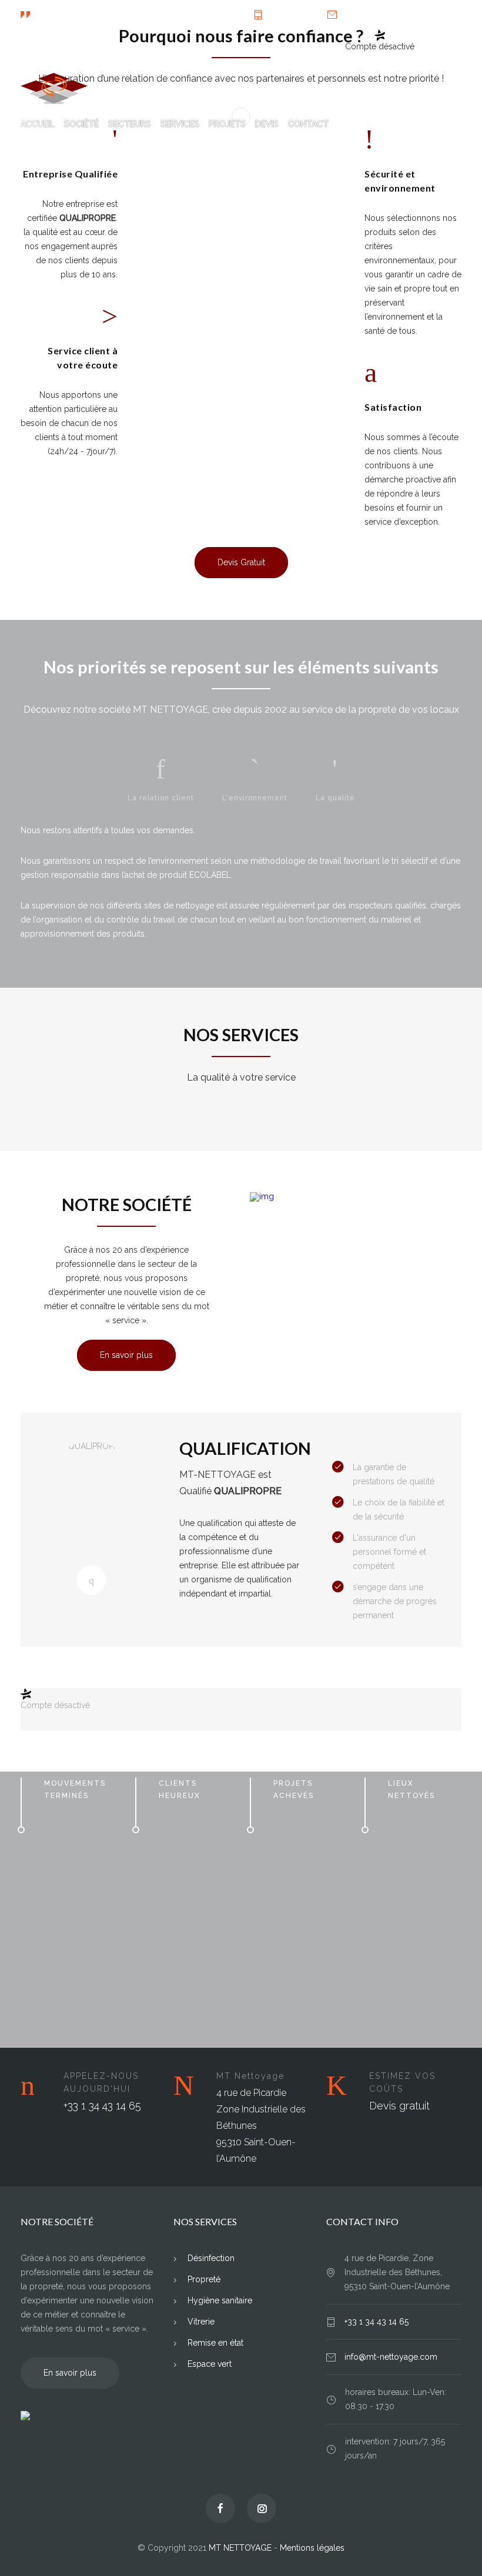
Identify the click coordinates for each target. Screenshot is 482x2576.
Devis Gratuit (241, 562)
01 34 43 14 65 (293, 15)
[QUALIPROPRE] (91, 1580)
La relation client (161, 798)
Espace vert (210, 2364)
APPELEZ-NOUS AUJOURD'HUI (101, 2082)
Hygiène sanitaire (220, 2300)
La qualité (335, 798)
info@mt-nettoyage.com (384, 15)
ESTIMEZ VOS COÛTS (402, 2082)
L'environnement (255, 798)
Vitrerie (201, 2322)
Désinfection (211, 2258)
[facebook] (425, 44)
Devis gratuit (399, 2106)
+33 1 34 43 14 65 (102, 2106)
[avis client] (88, 2416)
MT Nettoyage (250, 2076)
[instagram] (449, 44)
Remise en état (215, 2343)
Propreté (204, 2279)
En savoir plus (126, 1355)
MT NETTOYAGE (240, 2548)
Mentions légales (312, 2548)
